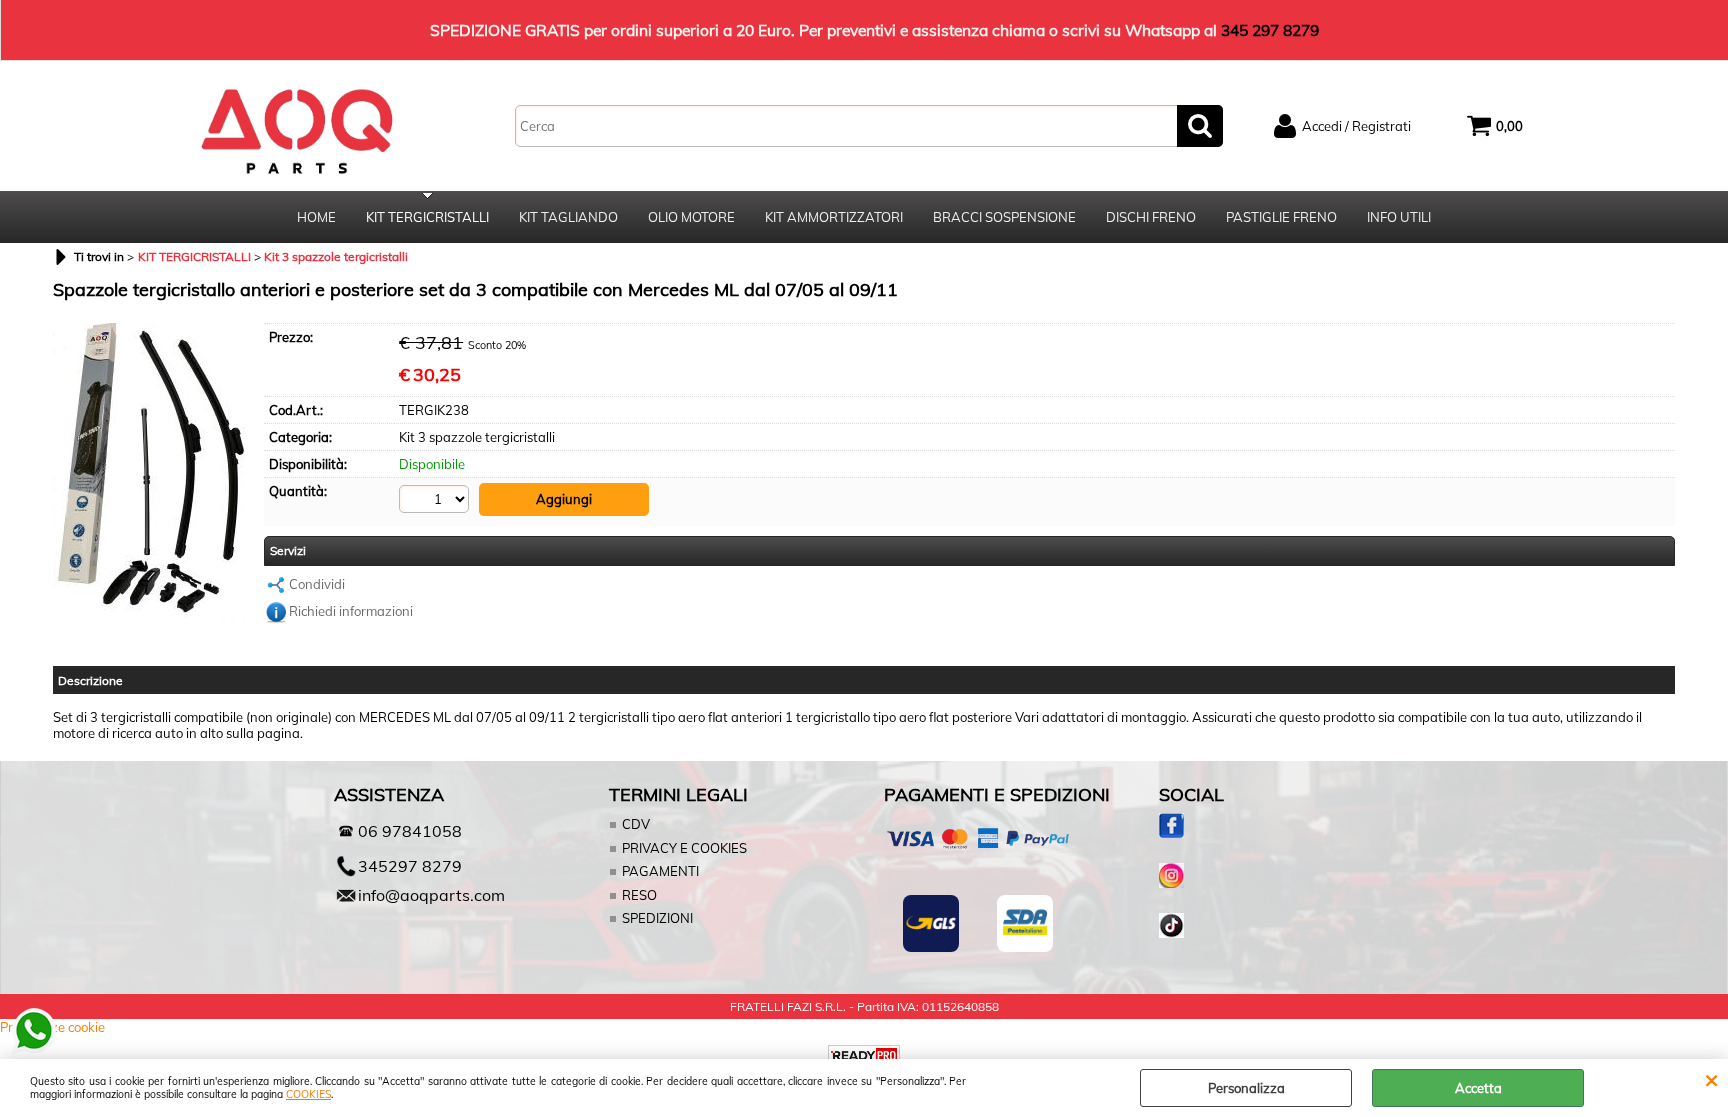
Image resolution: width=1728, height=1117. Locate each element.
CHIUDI (1711, 1079)
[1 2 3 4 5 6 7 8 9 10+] (436, 499)
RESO (639, 895)
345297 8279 (410, 866)
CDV (636, 824)
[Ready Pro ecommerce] (864, 1055)
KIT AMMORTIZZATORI (834, 217)
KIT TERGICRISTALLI (427, 217)
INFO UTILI (1399, 217)
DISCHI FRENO (1151, 217)
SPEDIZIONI (657, 918)
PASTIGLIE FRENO (1281, 217)
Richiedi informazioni (351, 611)
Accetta (1478, 1088)
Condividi (317, 584)
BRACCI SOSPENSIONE (1004, 217)
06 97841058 (410, 831)
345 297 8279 (1270, 30)
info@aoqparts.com (431, 895)
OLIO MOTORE (691, 217)
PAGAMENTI (660, 871)
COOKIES (308, 1094)
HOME (316, 217)
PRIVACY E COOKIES (684, 848)
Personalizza (1246, 1088)
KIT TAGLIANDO (568, 217)
